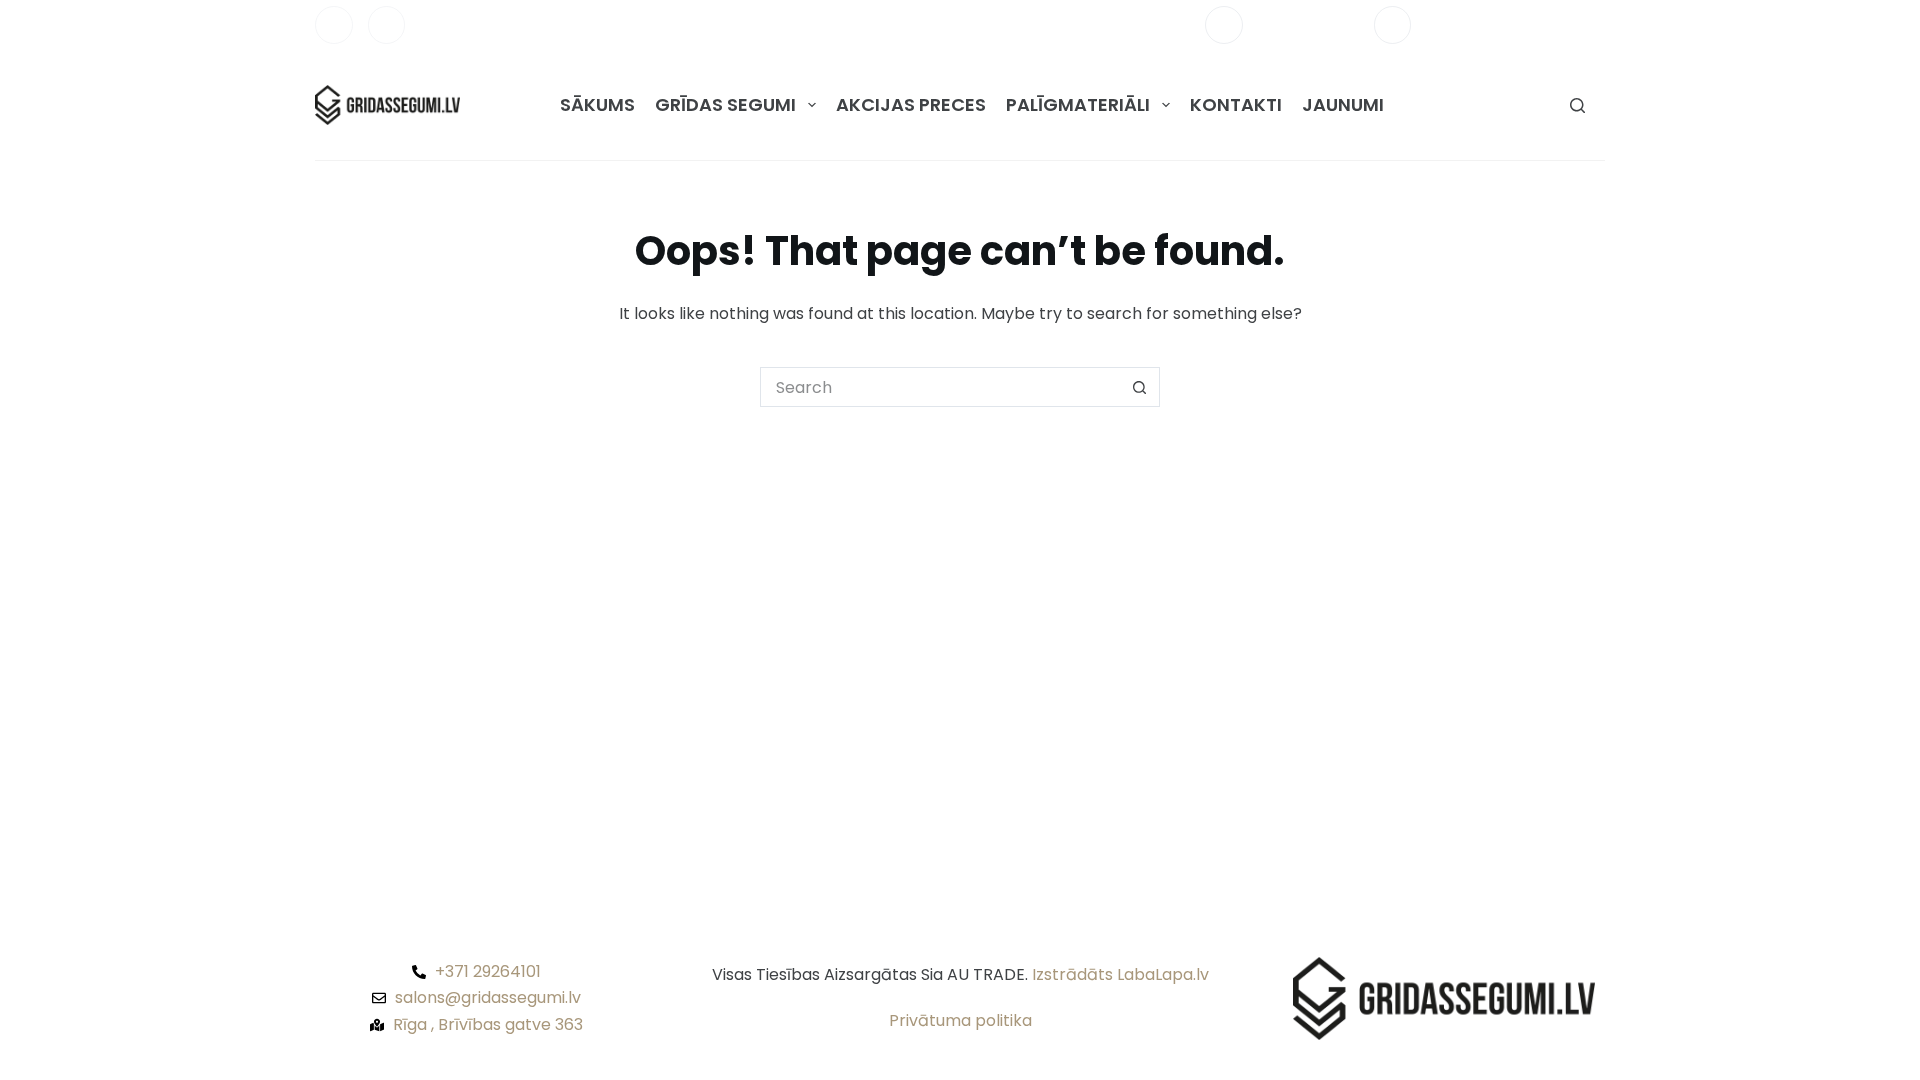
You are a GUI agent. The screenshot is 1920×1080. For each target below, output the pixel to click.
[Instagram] (387, 25)
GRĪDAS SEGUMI (725, 104)
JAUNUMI (1343, 104)
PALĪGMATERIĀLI (1078, 104)
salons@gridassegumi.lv (1515, 24)
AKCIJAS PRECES (911, 104)
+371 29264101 (1308, 24)
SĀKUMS (597, 104)
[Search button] (1140, 387)
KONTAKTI (1236, 104)
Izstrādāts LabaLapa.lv (1120, 974)
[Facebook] (334, 25)
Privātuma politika (960, 1020)
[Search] (1577, 105)
